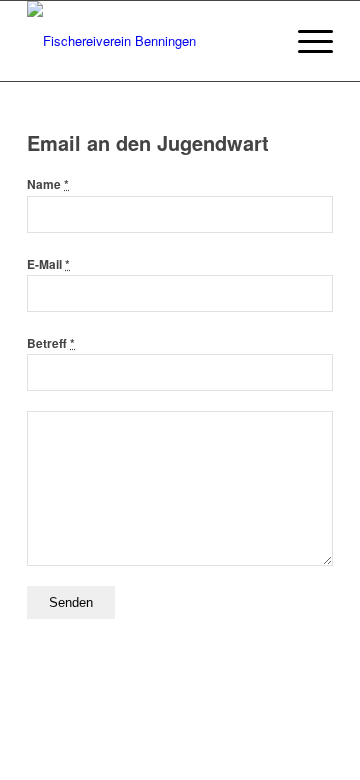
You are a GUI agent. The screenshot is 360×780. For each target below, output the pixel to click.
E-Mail (48, 264)
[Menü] (305, 41)
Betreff (51, 343)
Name (48, 184)
